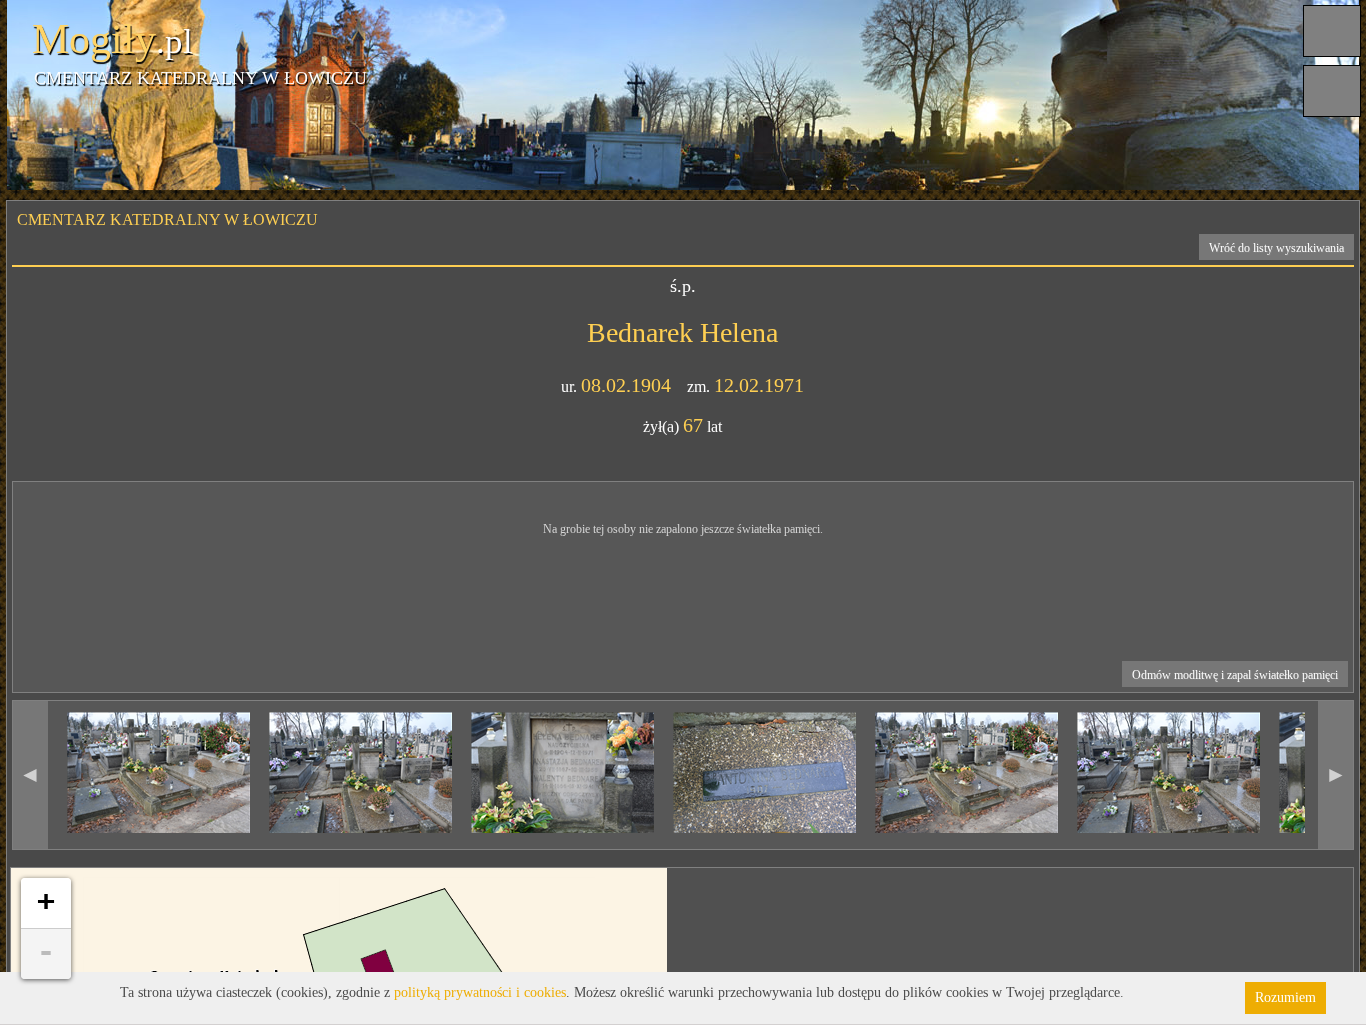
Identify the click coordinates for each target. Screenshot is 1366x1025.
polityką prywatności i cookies (480, 992)
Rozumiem (1285, 997)
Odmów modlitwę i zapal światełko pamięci (1235, 675)
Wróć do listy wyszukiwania (1276, 248)
